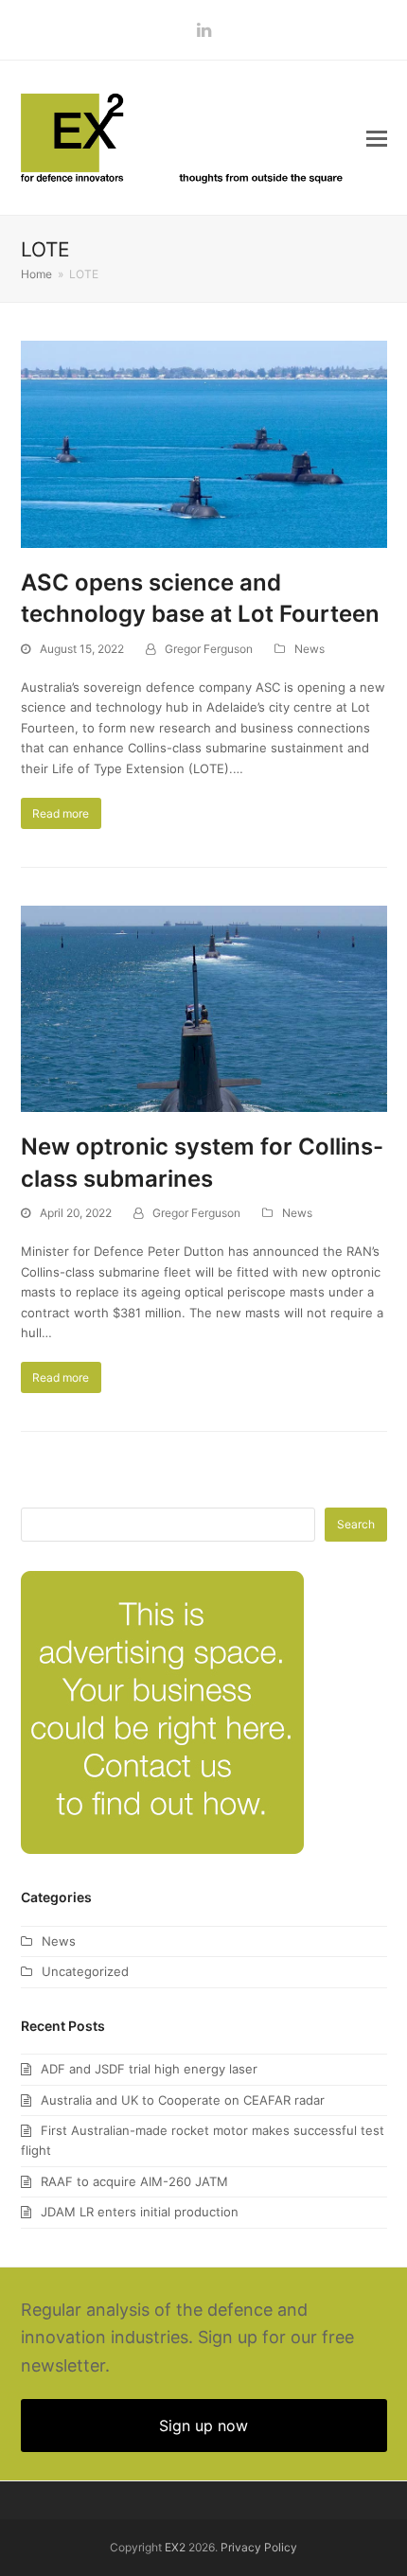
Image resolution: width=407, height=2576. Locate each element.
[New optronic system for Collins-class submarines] (204, 1008)
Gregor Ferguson (209, 649)
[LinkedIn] (204, 30)
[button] (377, 138)
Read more (61, 813)
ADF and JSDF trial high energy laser (149, 2069)
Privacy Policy (259, 2547)
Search (356, 1524)
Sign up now (203, 2426)
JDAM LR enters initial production (140, 2212)
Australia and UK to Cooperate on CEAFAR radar (183, 2100)
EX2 (175, 2547)
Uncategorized (85, 1971)
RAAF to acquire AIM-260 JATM (134, 2181)
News (310, 649)
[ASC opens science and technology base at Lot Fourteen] (204, 443)
